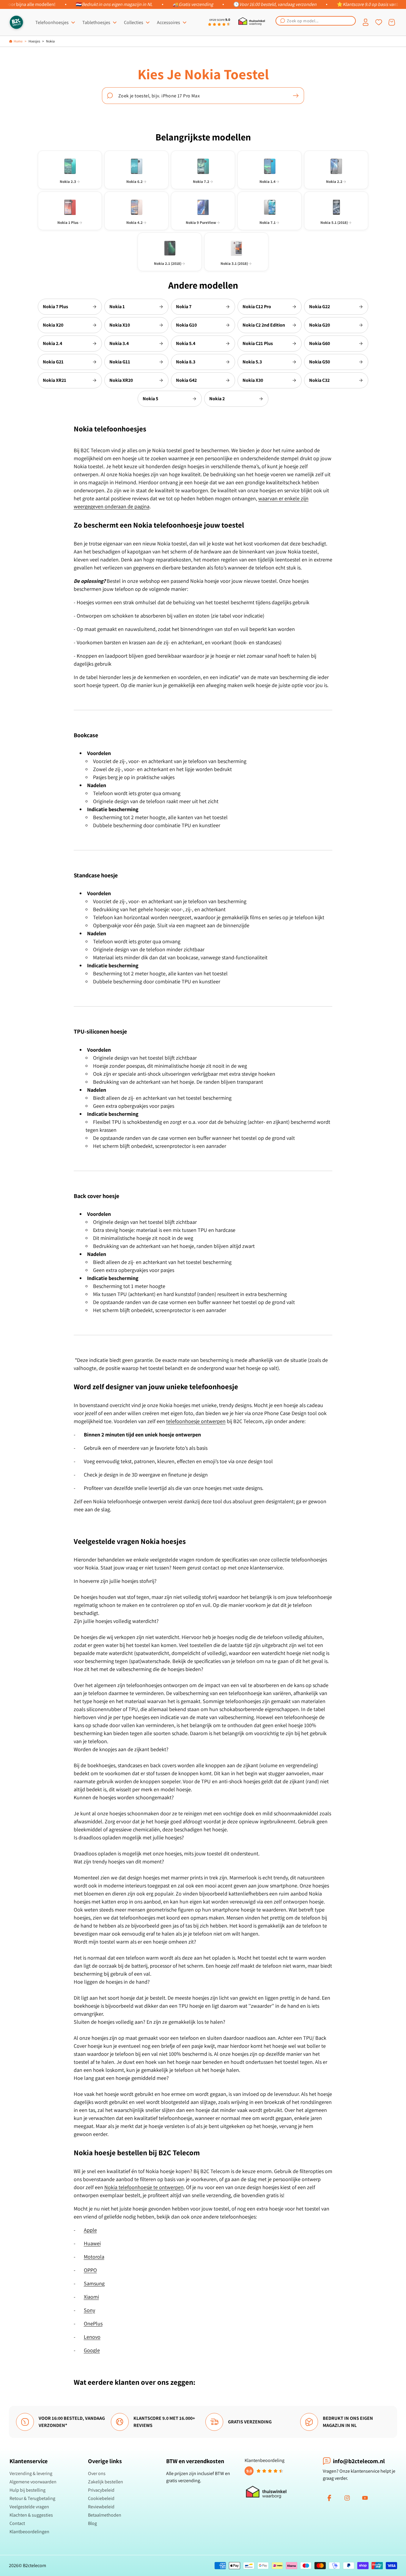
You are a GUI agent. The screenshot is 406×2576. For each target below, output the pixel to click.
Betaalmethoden (105, 2515)
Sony (89, 2310)
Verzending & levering (31, 2473)
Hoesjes (34, 41)
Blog (92, 2523)
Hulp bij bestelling (27, 2490)
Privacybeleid (101, 2490)
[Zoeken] (296, 96)
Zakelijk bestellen (106, 2482)
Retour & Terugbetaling (32, 2498)
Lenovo (92, 2337)
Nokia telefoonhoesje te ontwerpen (144, 2187)
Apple (90, 2230)
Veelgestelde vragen (29, 2507)
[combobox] (316, 21)
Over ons (97, 2473)
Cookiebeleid (101, 2498)
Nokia (50, 41)
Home (18, 41)
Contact (17, 2523)
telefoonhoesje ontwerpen (196, 1421)
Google (92, 2350)
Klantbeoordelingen (29, 2532)
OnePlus (93, 2323)
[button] (316, 21)
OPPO (90, 2270)
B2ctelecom (34, 2565)
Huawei (92, 2243)
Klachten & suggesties (31, 2515)
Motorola (94, 2257)
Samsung (94, 2283)
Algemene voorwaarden (33, 2482)
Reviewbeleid (101, 2507)
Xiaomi (91, 2297)
